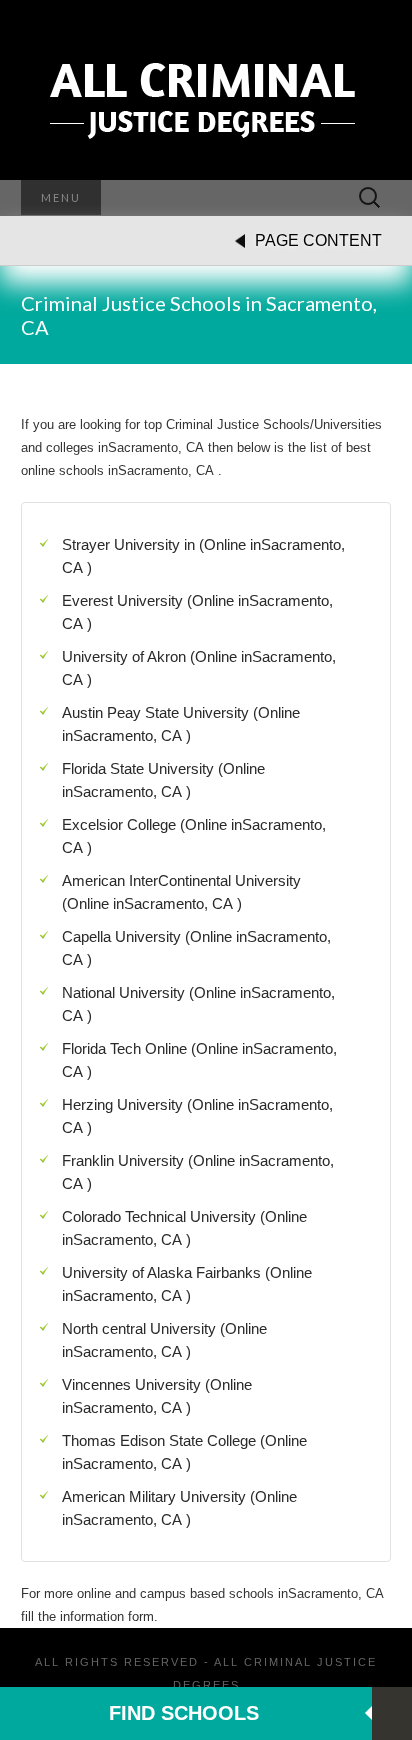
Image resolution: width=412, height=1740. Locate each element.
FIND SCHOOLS (184, 1713)
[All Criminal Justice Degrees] (206, 90)
